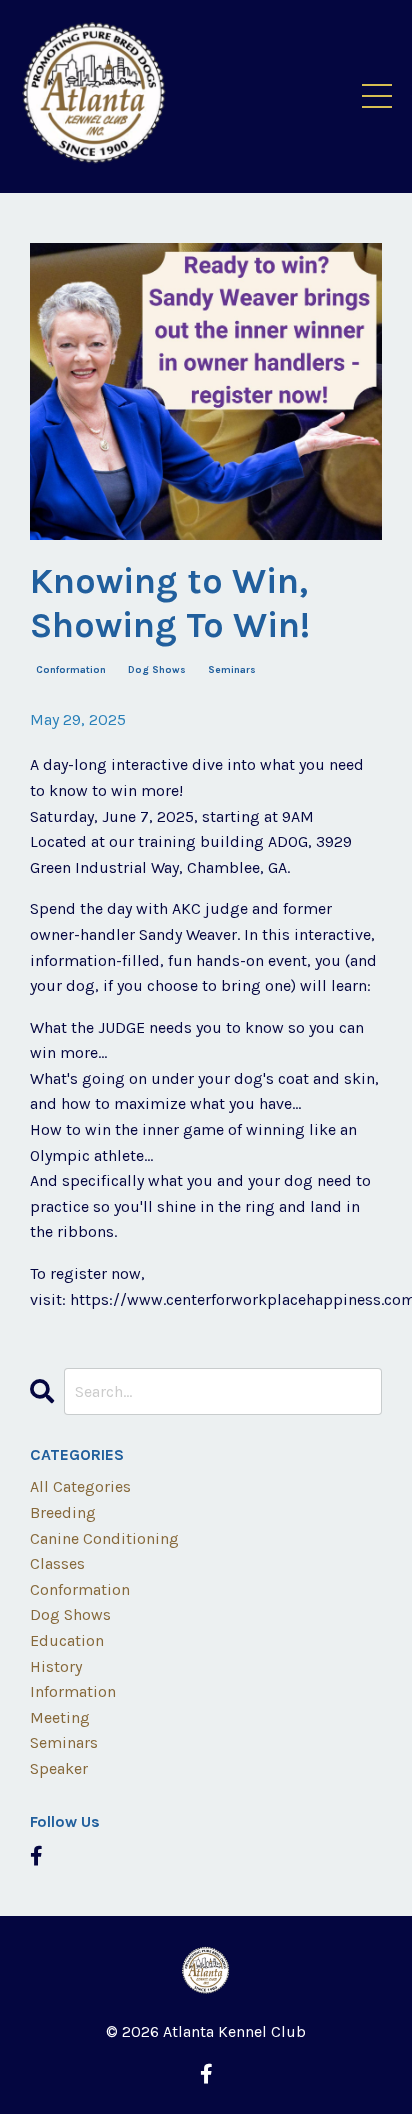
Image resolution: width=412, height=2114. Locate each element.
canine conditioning (104, 1538)
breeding (63, 1512)
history (56, 1666)
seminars (232, 670)
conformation (71, 670)
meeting (60, 1717)
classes (57, 1563)
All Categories (80, 1486)
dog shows (157, 670)
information (73, 1691)
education (67, 1640)
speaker (59, 1768)
